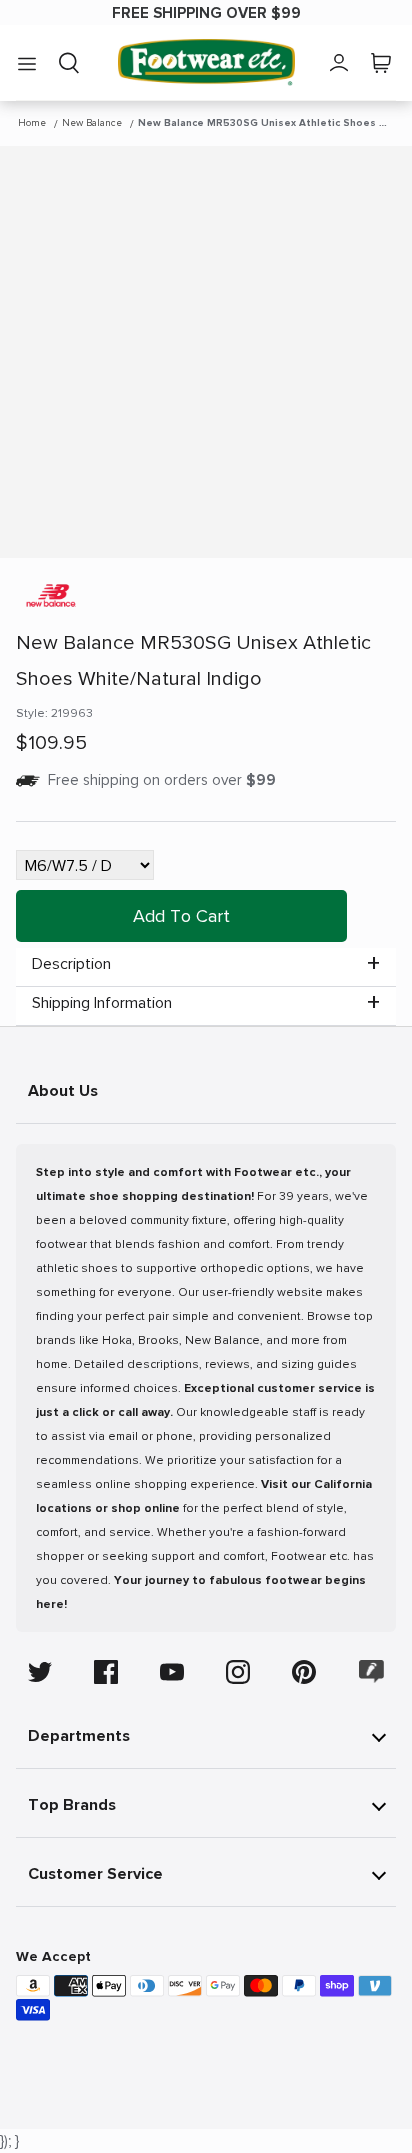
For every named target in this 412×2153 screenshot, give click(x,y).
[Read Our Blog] (372, 1671)
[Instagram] (238, 1672)
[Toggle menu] (27, 63)
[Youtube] (172, 1672)
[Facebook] (106, 1672)
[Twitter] (40, 1672)
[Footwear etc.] (206, 62)
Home (32, 123)
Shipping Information (102, 1003)
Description (71, 964)
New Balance (92, 123)
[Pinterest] (304, 1672)
